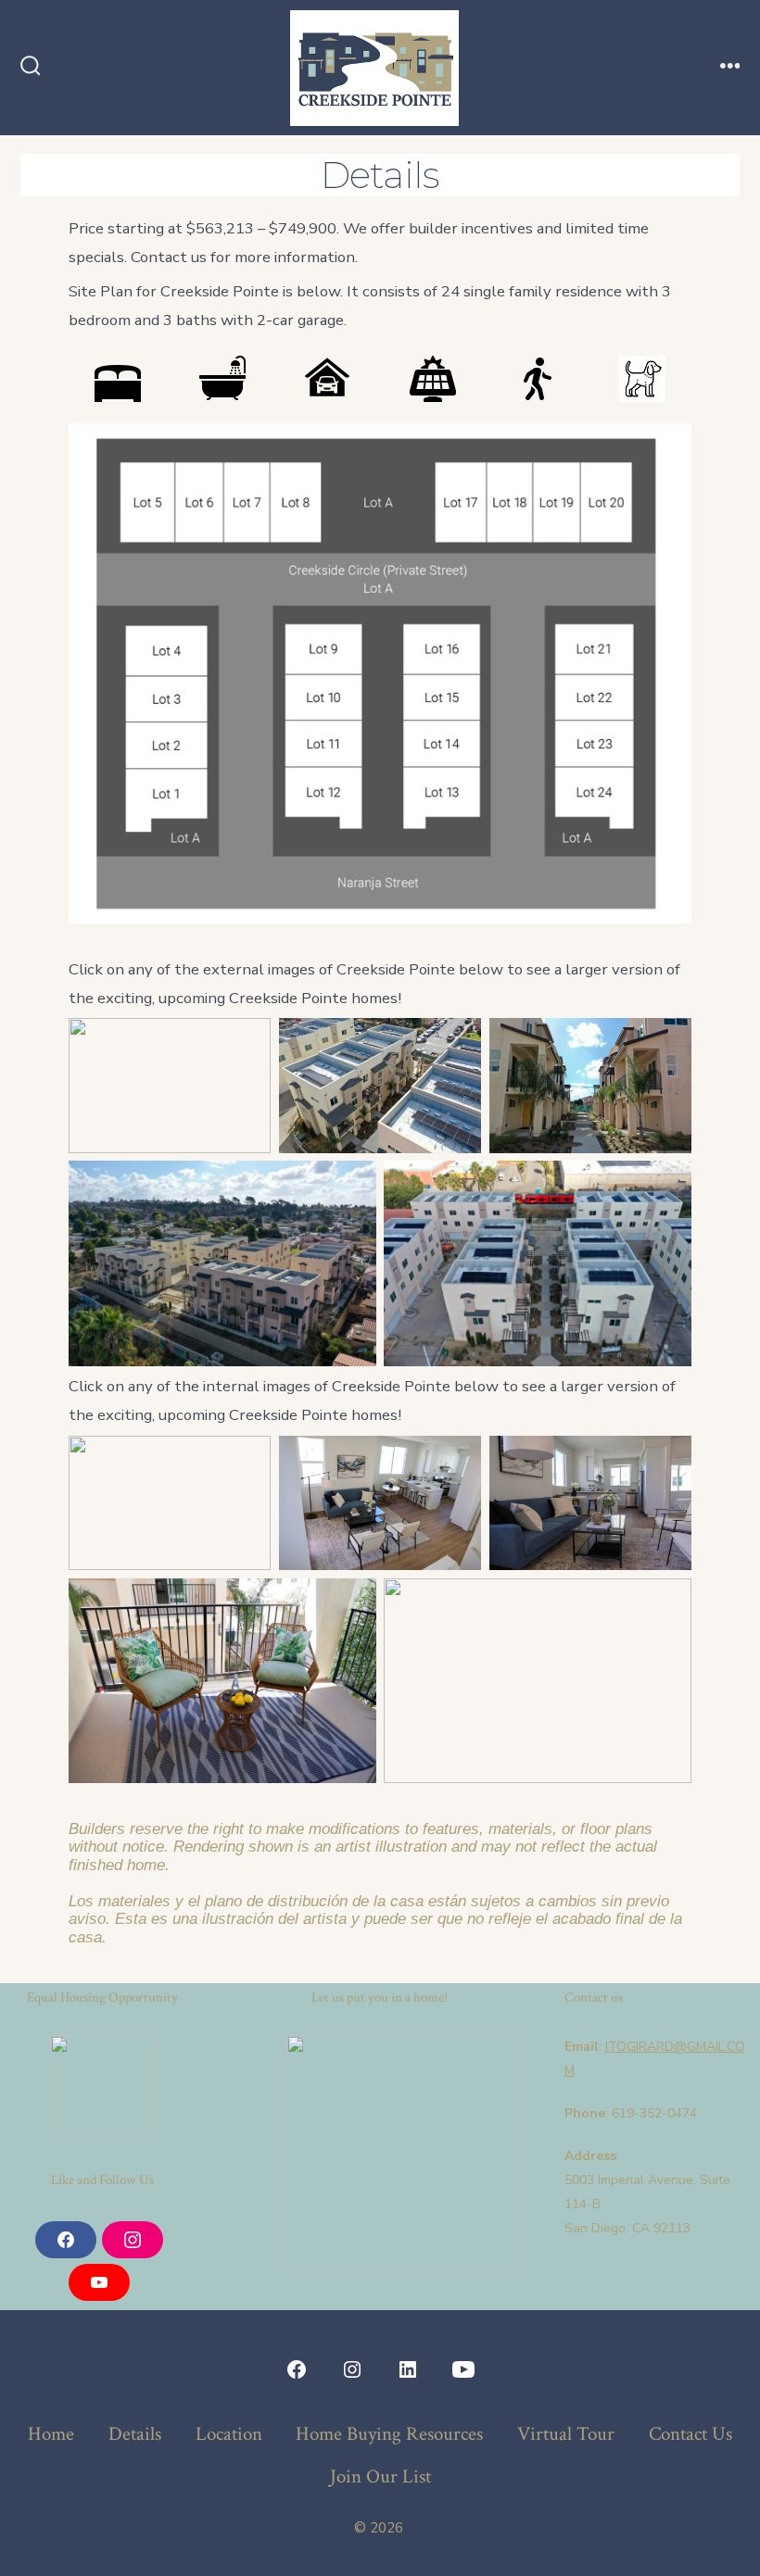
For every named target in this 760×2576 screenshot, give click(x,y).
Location (229, 2434)
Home (51, 2434)
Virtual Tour (566, 2434)
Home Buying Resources (389, 2434)
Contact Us (690, 2434)
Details (135, 2434)
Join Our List (380, 2476)
